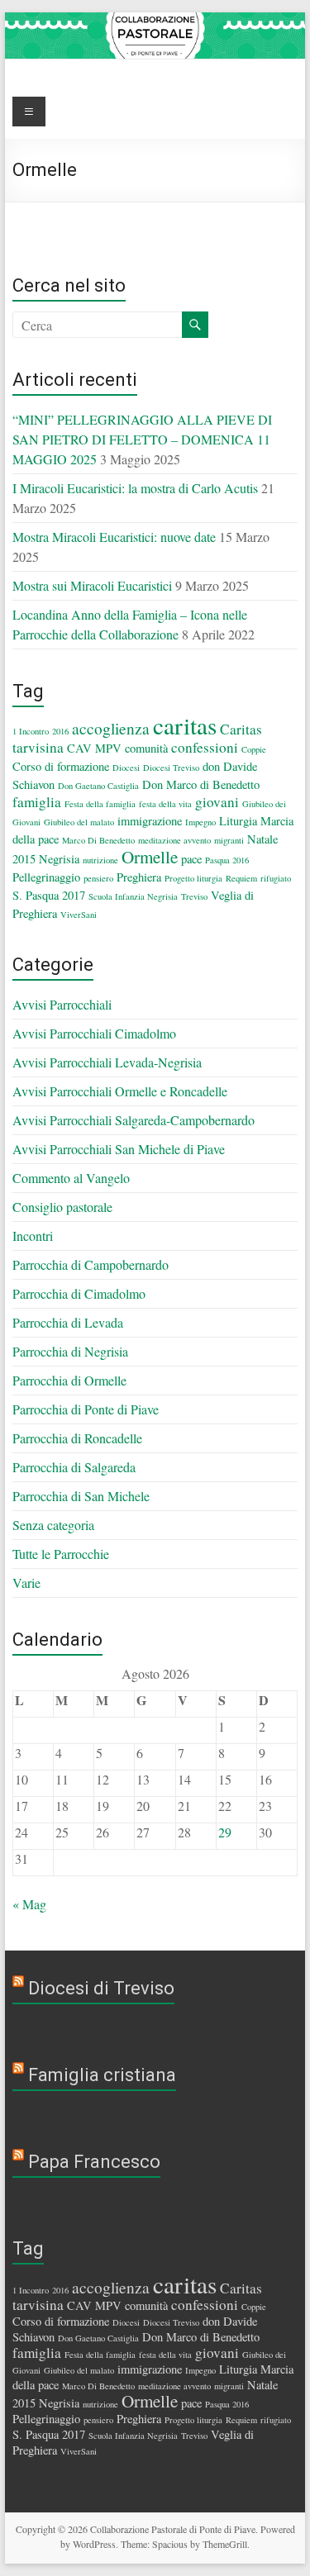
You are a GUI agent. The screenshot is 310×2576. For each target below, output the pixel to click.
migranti (229, 840)
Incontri (33, 1236)
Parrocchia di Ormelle (69, 1380)
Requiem (241, 878)
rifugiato (276, 878)
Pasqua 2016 (227, 860)
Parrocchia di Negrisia (70, 1351)
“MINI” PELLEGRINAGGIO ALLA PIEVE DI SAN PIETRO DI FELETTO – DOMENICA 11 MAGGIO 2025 (142, 439)
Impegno (200, 822)
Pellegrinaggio (46, 877)
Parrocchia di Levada (68, 1322)
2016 (60, 731)
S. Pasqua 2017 (49, 895)
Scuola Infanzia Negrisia (133, 896)
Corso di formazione (61, 766)
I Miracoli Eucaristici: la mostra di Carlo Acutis (135, 488)
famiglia (37, 802)
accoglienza (111, 728)
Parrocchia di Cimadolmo (79, 1293)
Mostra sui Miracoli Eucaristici (92, 585)
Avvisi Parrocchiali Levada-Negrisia (107, 1062)
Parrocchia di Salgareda (74, 1467)
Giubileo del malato (79, 822)
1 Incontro (31, 731)
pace (191, 859)
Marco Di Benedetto (98, 840)
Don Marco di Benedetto (201, 784)
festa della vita (165, 804)
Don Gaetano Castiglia (98, 786)
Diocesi (126, 768)
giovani (217, 802)
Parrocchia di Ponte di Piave (86, 1409)
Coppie (254, 749)
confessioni (205, 747)
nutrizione (100, 860)
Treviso (194, 896)
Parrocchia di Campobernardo (91, 1264)
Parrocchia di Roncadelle (77, 1438)
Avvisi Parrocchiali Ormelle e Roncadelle (120, 1091)
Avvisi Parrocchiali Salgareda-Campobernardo (134, 1120)
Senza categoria (53, 1525)
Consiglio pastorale (62, 1207)
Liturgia (238, 821)
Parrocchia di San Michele (81, 1496)
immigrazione (150, 821)
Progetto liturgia (193, 878)
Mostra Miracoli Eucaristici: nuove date (114, 537)
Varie (26, 1583)
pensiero (98, 878)
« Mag (29, 1904)
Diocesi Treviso (171, 768)
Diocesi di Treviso (101, 1988)
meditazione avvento (174, 840)
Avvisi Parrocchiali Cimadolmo (94, 1033)
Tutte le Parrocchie (61, 1554)
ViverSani (79, 915)
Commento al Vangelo (71, 1178)
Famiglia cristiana (102, 2075)
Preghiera (139, 877)
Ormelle (150, 857)
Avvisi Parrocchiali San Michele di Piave (119, 1149)
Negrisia (59, 859)
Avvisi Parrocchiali (62, 1004)
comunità (146, 748)
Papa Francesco (94, 2162)
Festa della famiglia (100, 804)
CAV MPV (94, 748)
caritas (185, 725)
